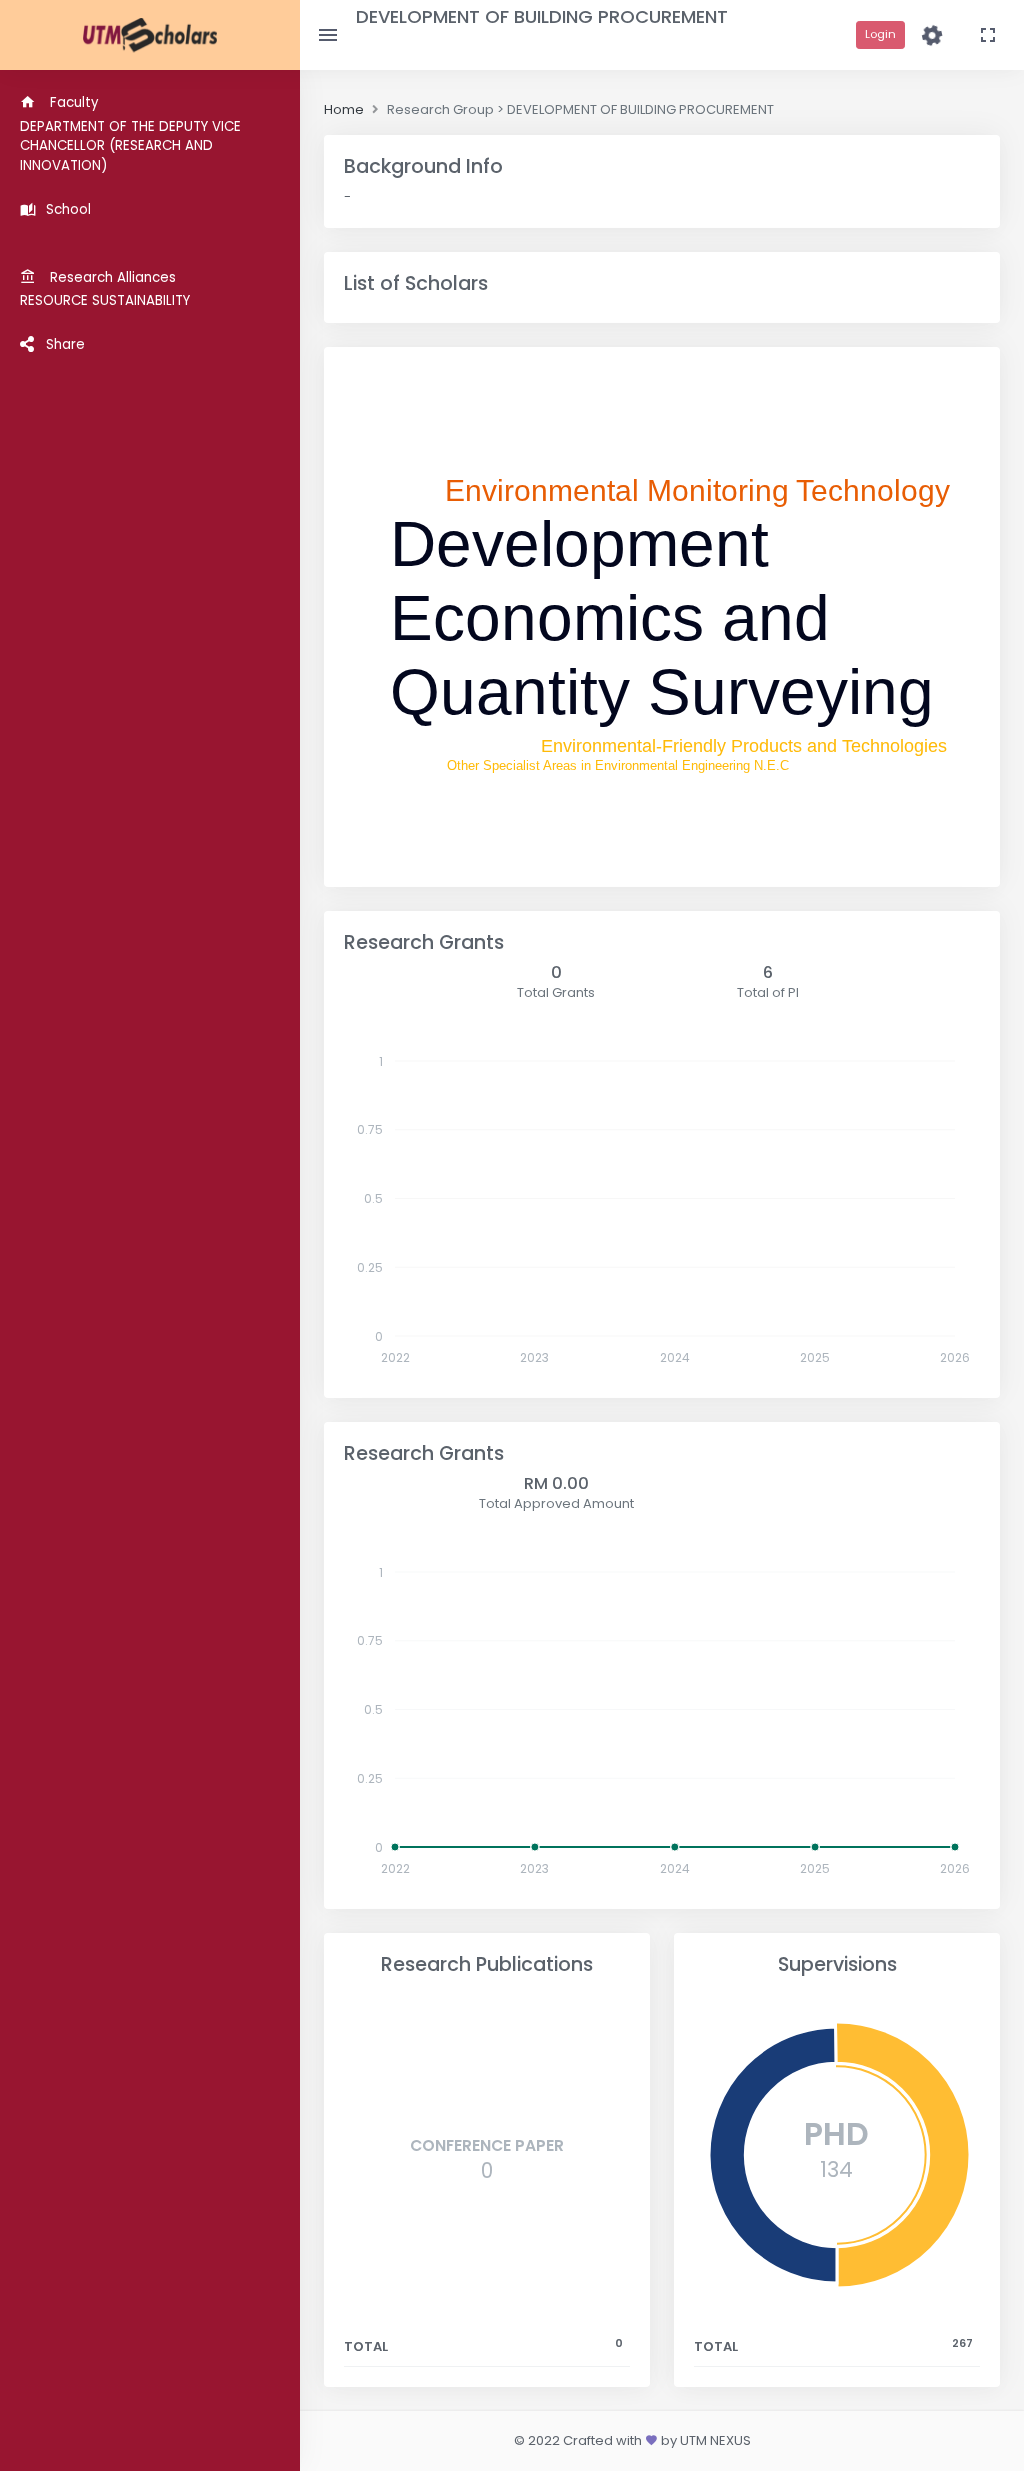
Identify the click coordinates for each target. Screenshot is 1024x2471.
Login (880, 34)
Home (344, 109)
